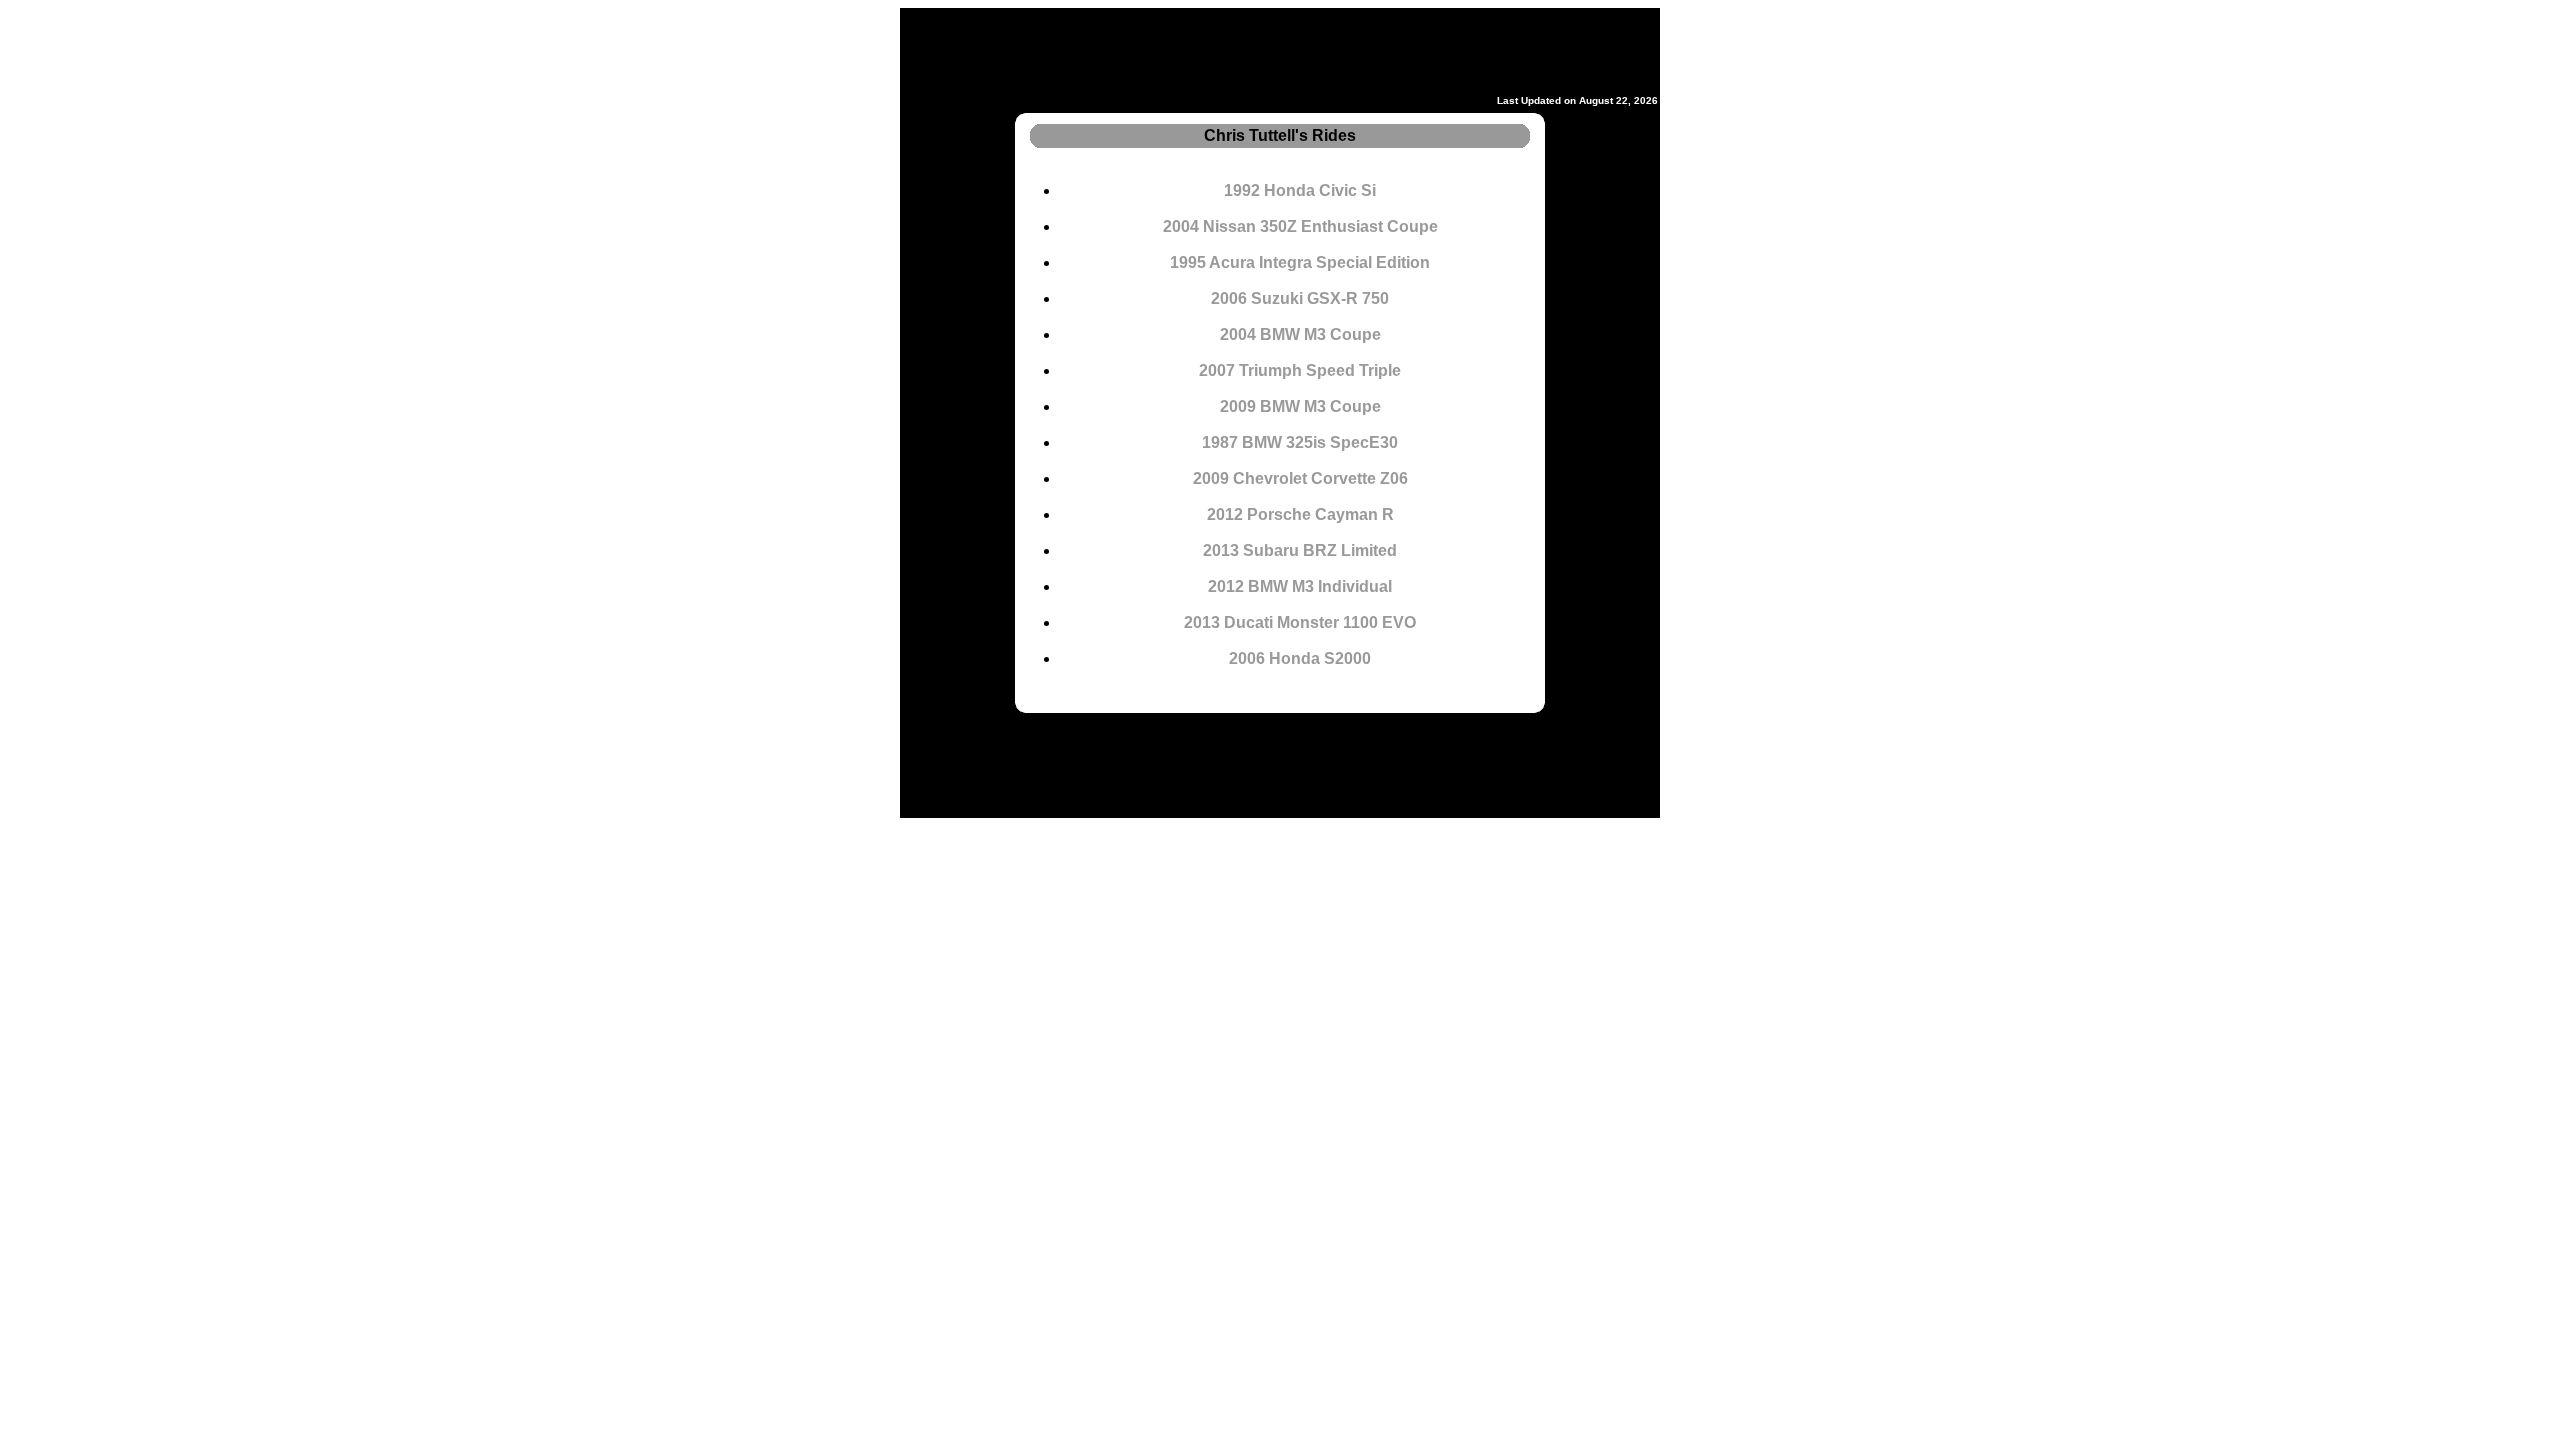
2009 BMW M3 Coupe (1300, 406)
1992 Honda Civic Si (1300, 190)
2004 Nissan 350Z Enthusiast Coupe (1300, 226)
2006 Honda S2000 (1300, 658)
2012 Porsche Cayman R (1300, 514)
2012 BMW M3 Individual (1300, 586)
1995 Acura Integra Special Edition (1300, 262)
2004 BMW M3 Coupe (1300, 334)
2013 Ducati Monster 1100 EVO (1300, 622)
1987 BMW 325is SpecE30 (1300, 442)
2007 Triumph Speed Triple (1300, 370)
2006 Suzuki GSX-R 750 (1300, 298)
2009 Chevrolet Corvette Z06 (1300, 478)
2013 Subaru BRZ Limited (1300, 550)
